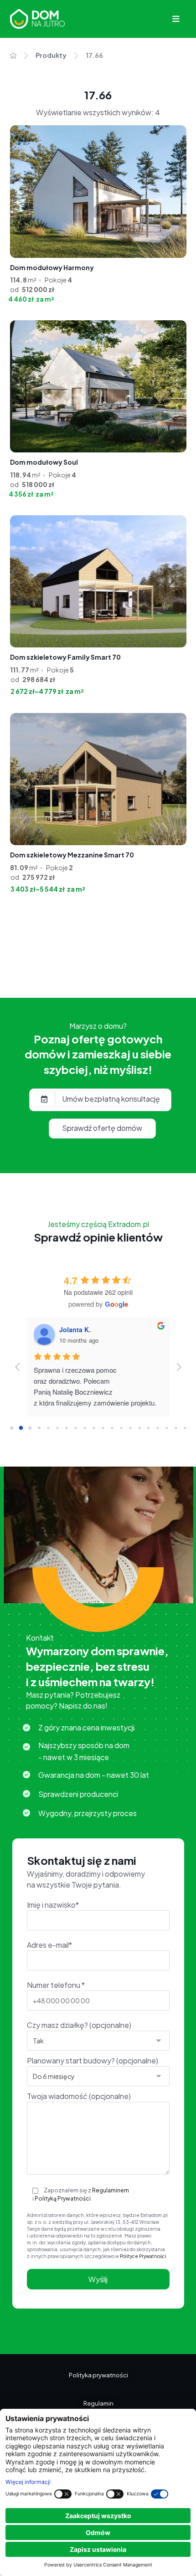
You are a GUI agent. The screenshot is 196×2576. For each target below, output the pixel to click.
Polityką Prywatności (63, 2199)
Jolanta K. (75, 1329)
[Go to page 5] (57, 1428)
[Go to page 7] (75, 1428)
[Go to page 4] (48, 1428)
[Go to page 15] (148, 1428)
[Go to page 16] (157, 1428)
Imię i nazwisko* (53, 1905)
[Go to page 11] (112, 1428)
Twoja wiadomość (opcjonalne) (79, 2096)
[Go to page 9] (94, 1428)
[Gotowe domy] (37, 19)
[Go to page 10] (103, 1428)
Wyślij (98, 2279)
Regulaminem (111, 2190)
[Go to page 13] (130, 1428)
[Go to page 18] (176, 1428)
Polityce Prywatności (143, 2256)
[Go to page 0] (12, 1428)
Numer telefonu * (56, 1985)
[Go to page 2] (30, 1428)
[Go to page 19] (185, 1428)
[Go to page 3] (39, 1428)
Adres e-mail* (49, 1945)
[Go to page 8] (85, 1428)
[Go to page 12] (121, 1428)
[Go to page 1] (21, 1428)
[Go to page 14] (139, 1428)
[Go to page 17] (167, 1428)
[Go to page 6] (66, 1428)
